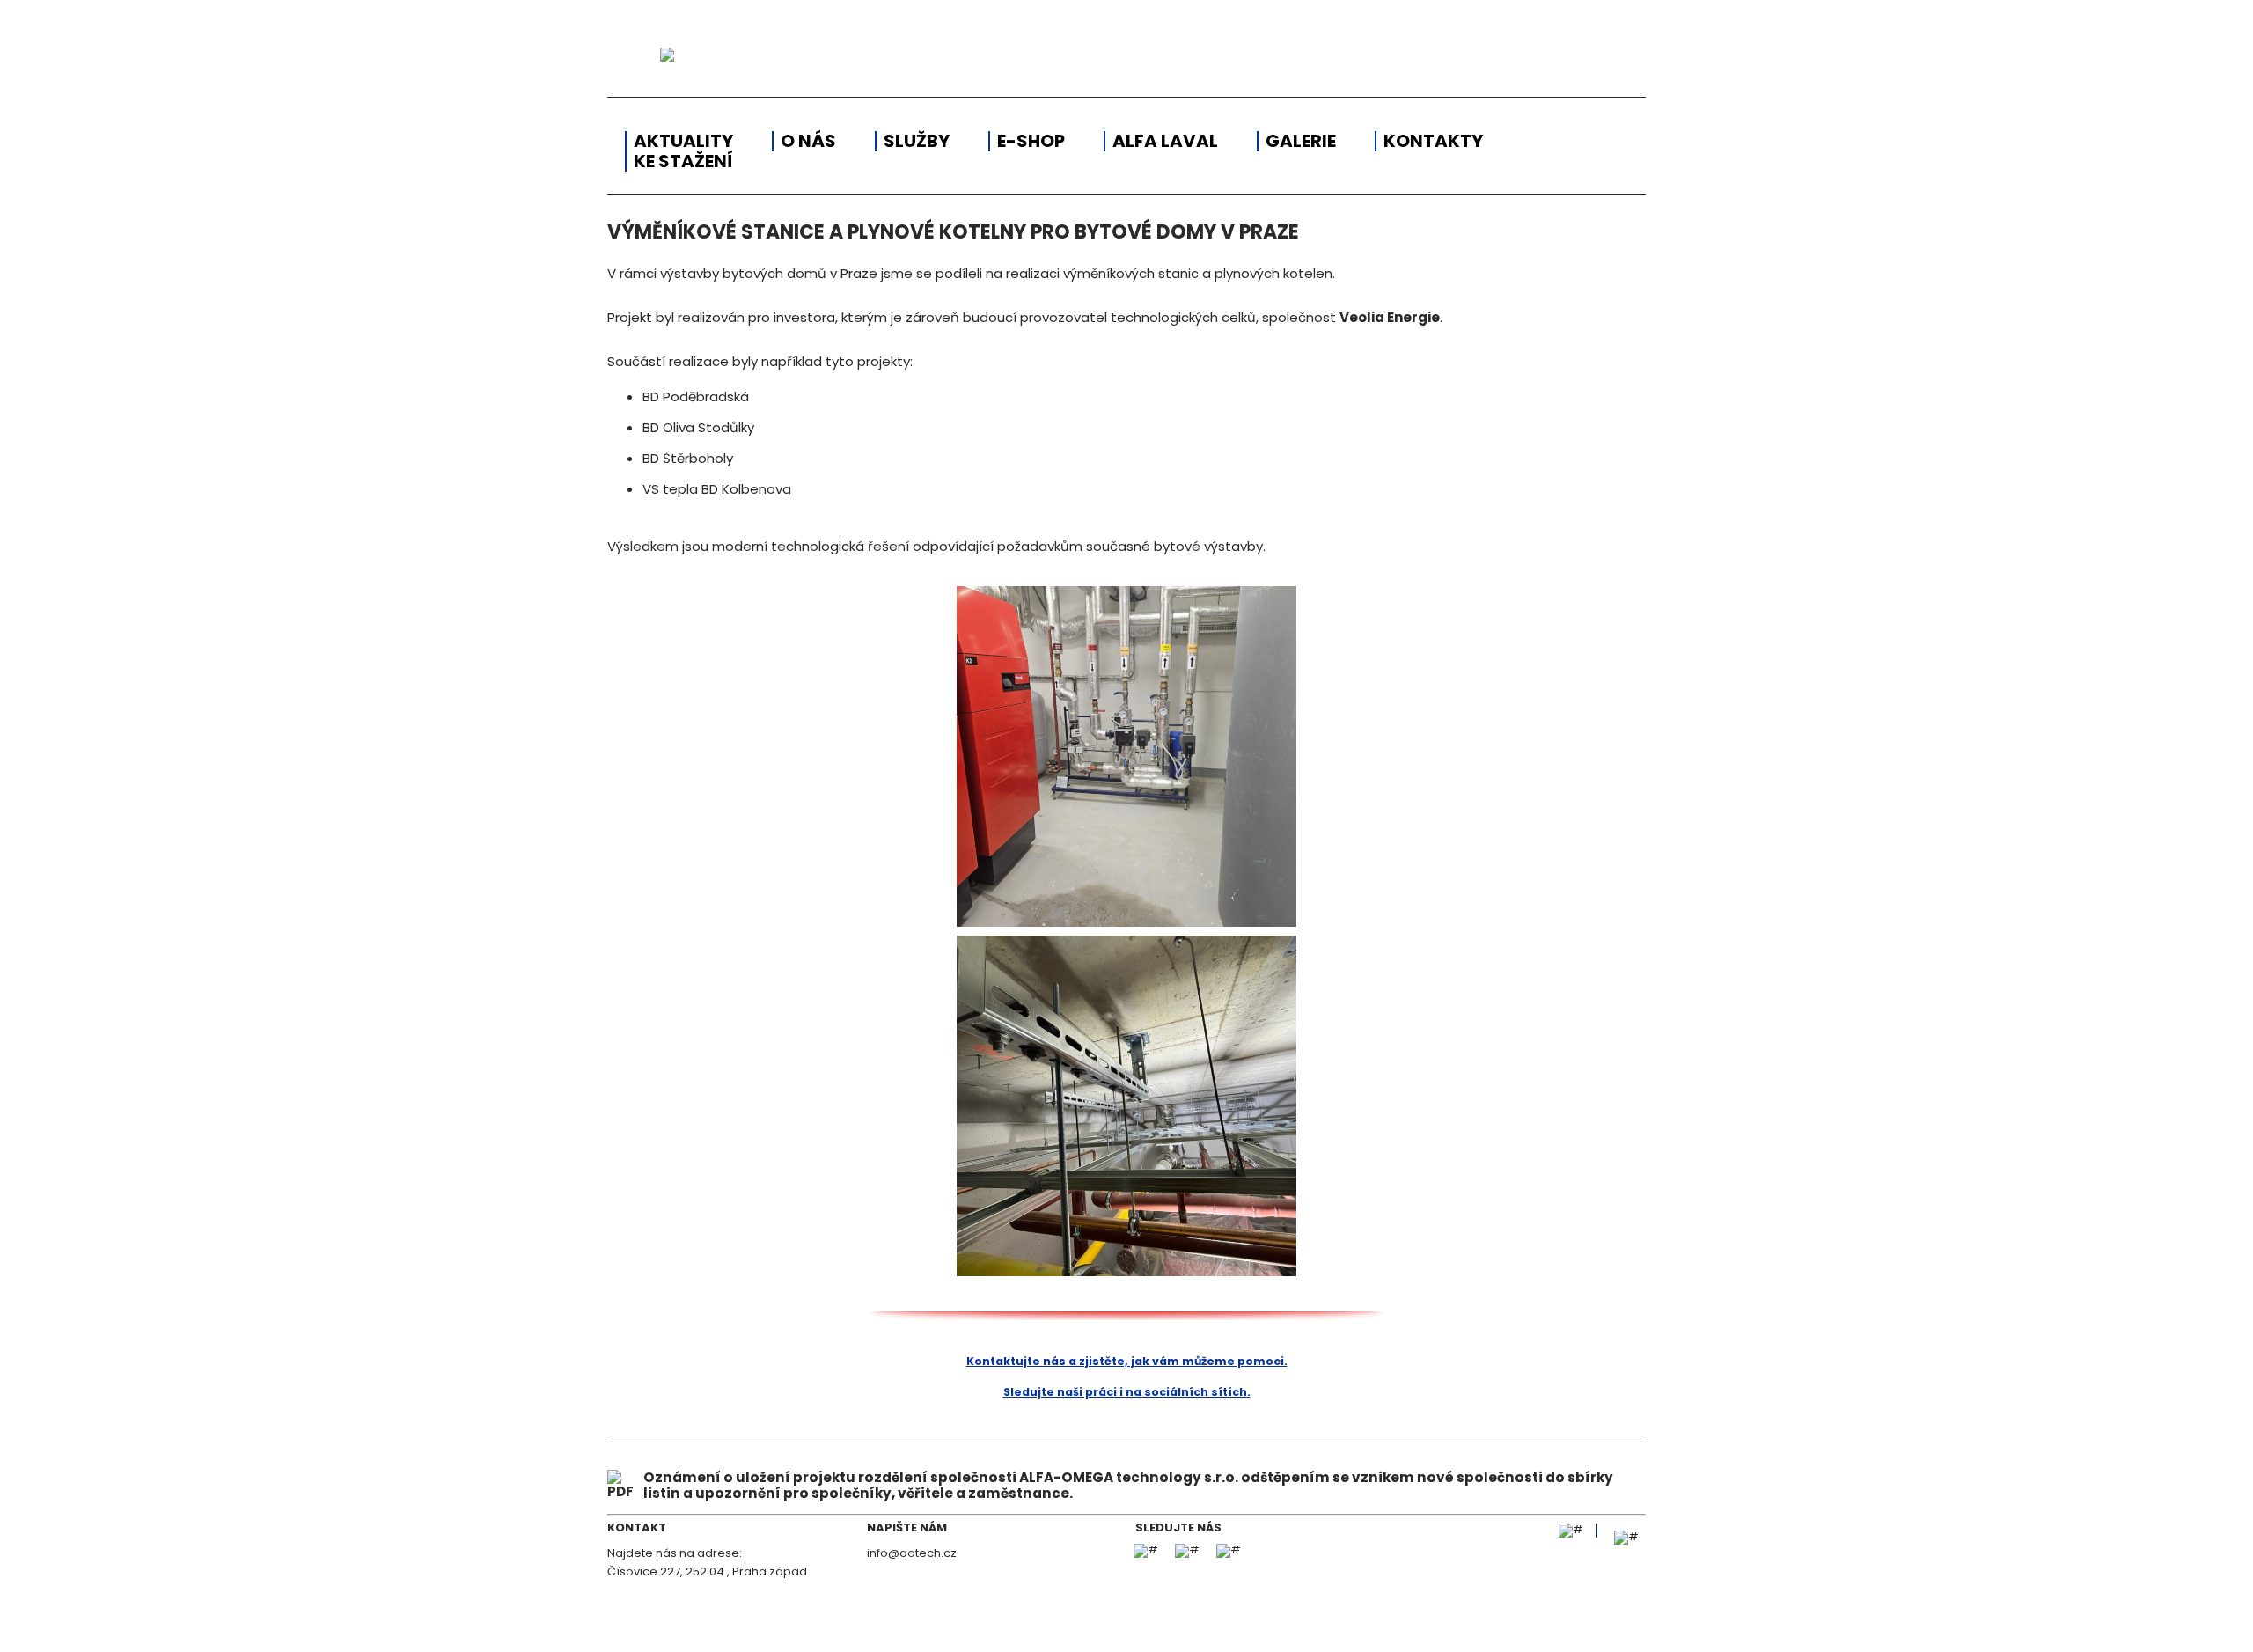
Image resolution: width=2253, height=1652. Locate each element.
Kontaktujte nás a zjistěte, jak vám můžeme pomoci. (1127, 1361)
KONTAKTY (1433, 141)
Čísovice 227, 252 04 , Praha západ (707, 1571)
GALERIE (1301, 141)
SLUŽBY (917, 141)
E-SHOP (1031, 141)
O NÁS (808, 141)
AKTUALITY (683, 141)
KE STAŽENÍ (683, 162)
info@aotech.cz (912, 1553)
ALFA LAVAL (1165, 141)
